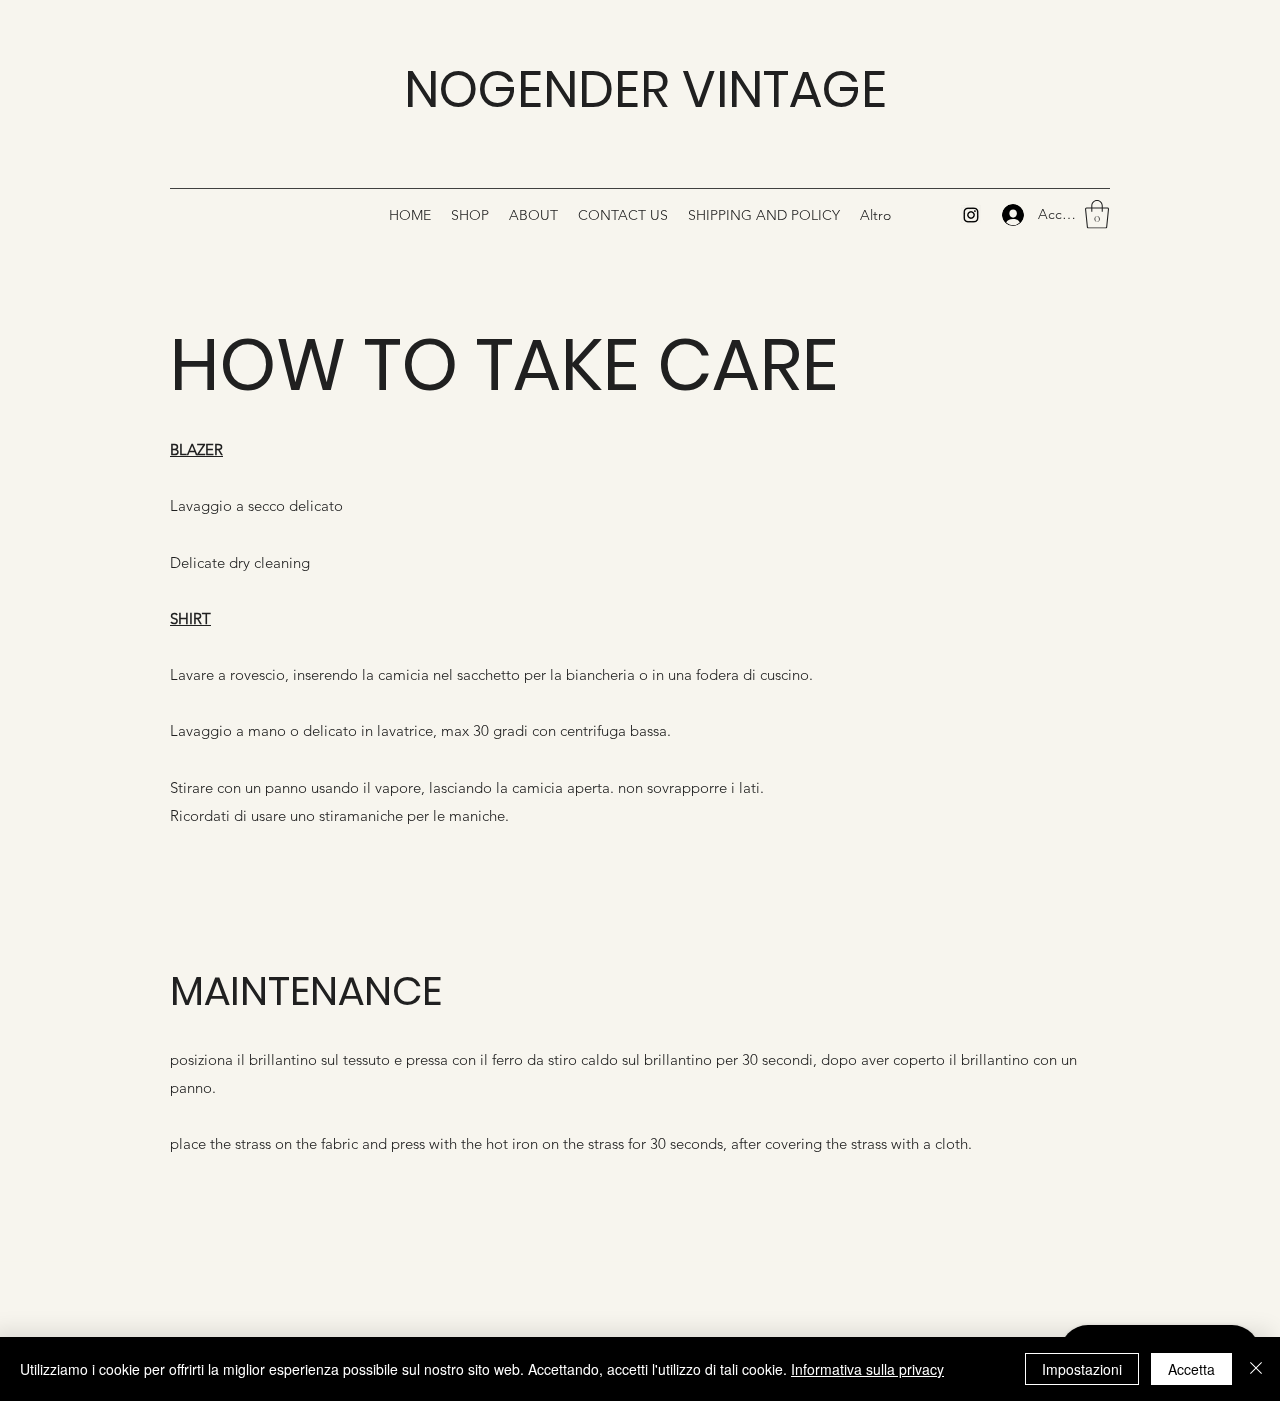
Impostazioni (1082, 1369)
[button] (1097, 214)
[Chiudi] (1256, 1369)
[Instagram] (971, 215)
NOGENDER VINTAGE (645, 89)
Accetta (1191, 1369)
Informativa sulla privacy (867, 1369)
